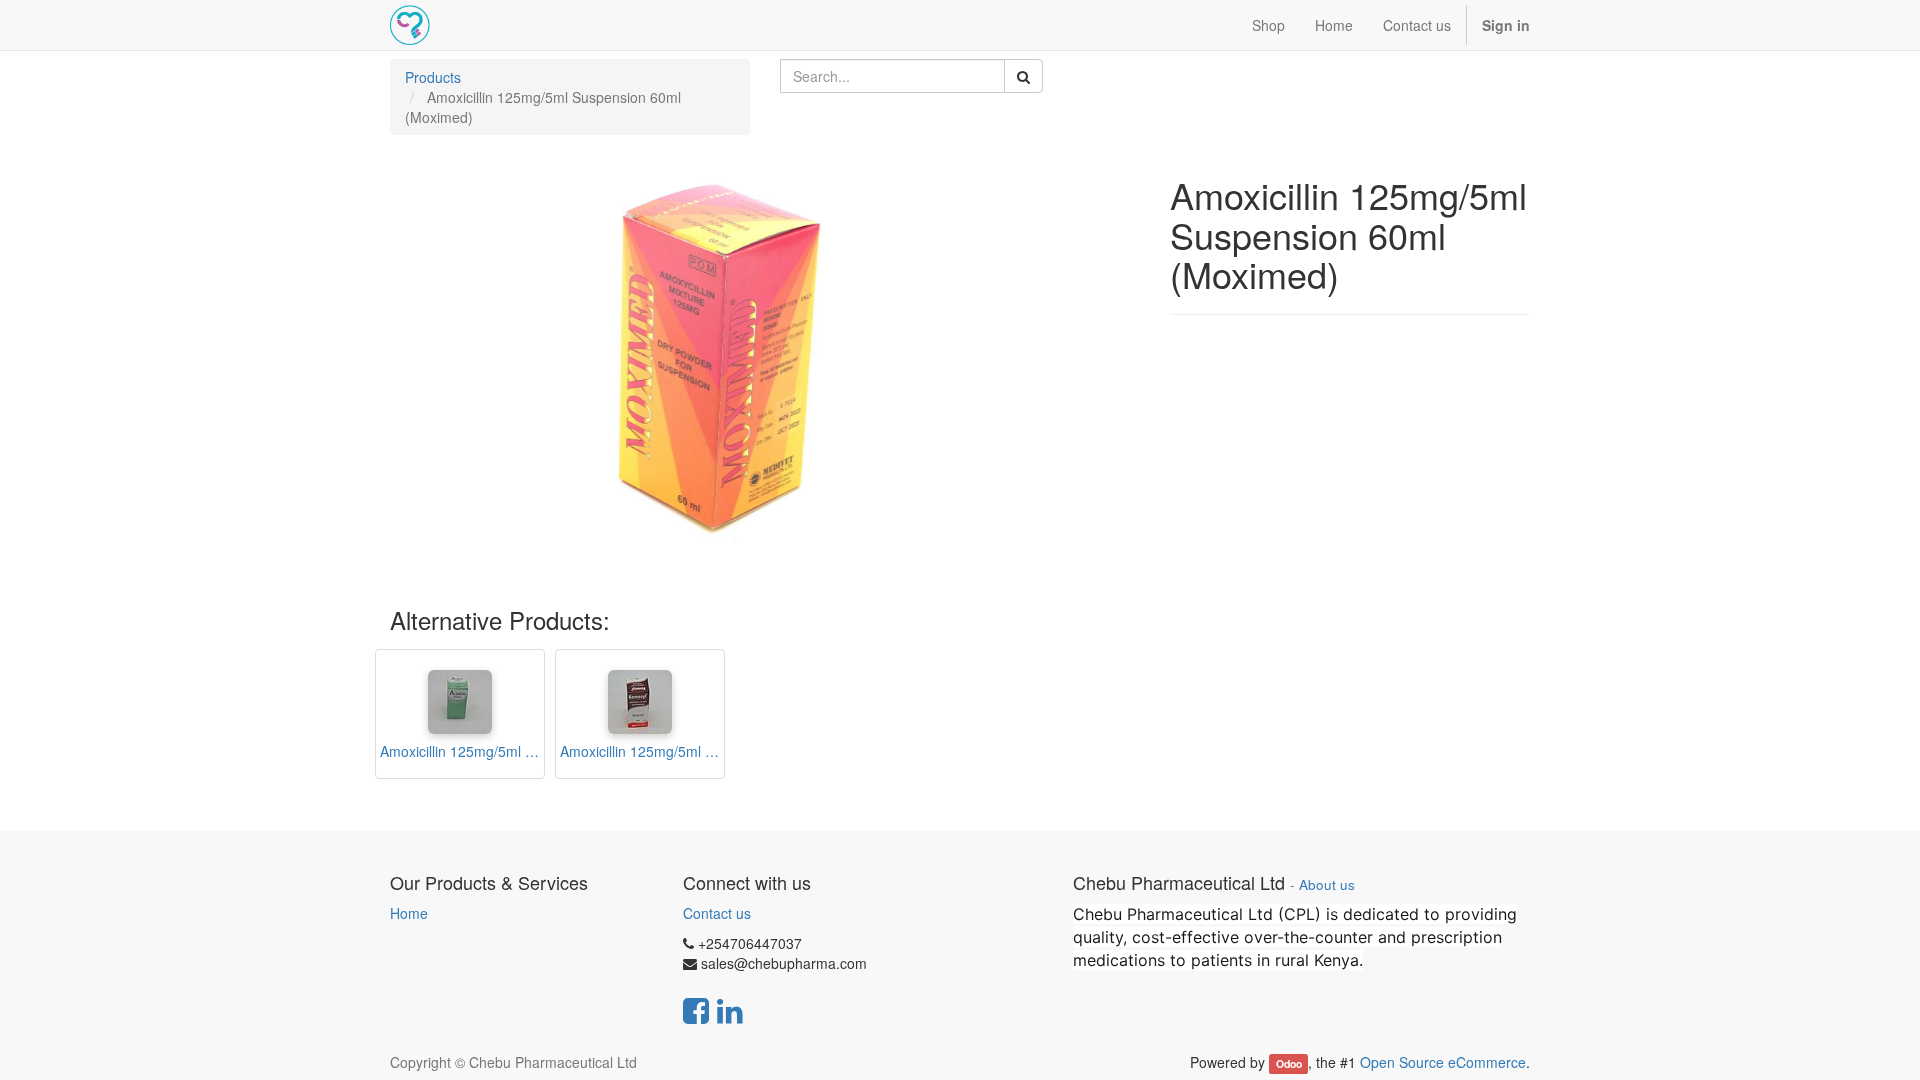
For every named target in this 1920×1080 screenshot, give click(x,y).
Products (433, 77)
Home (409, 913)
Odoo (1289, 1063)
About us (1327, 884)
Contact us (717, 913)
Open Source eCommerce (1443, 1062)
